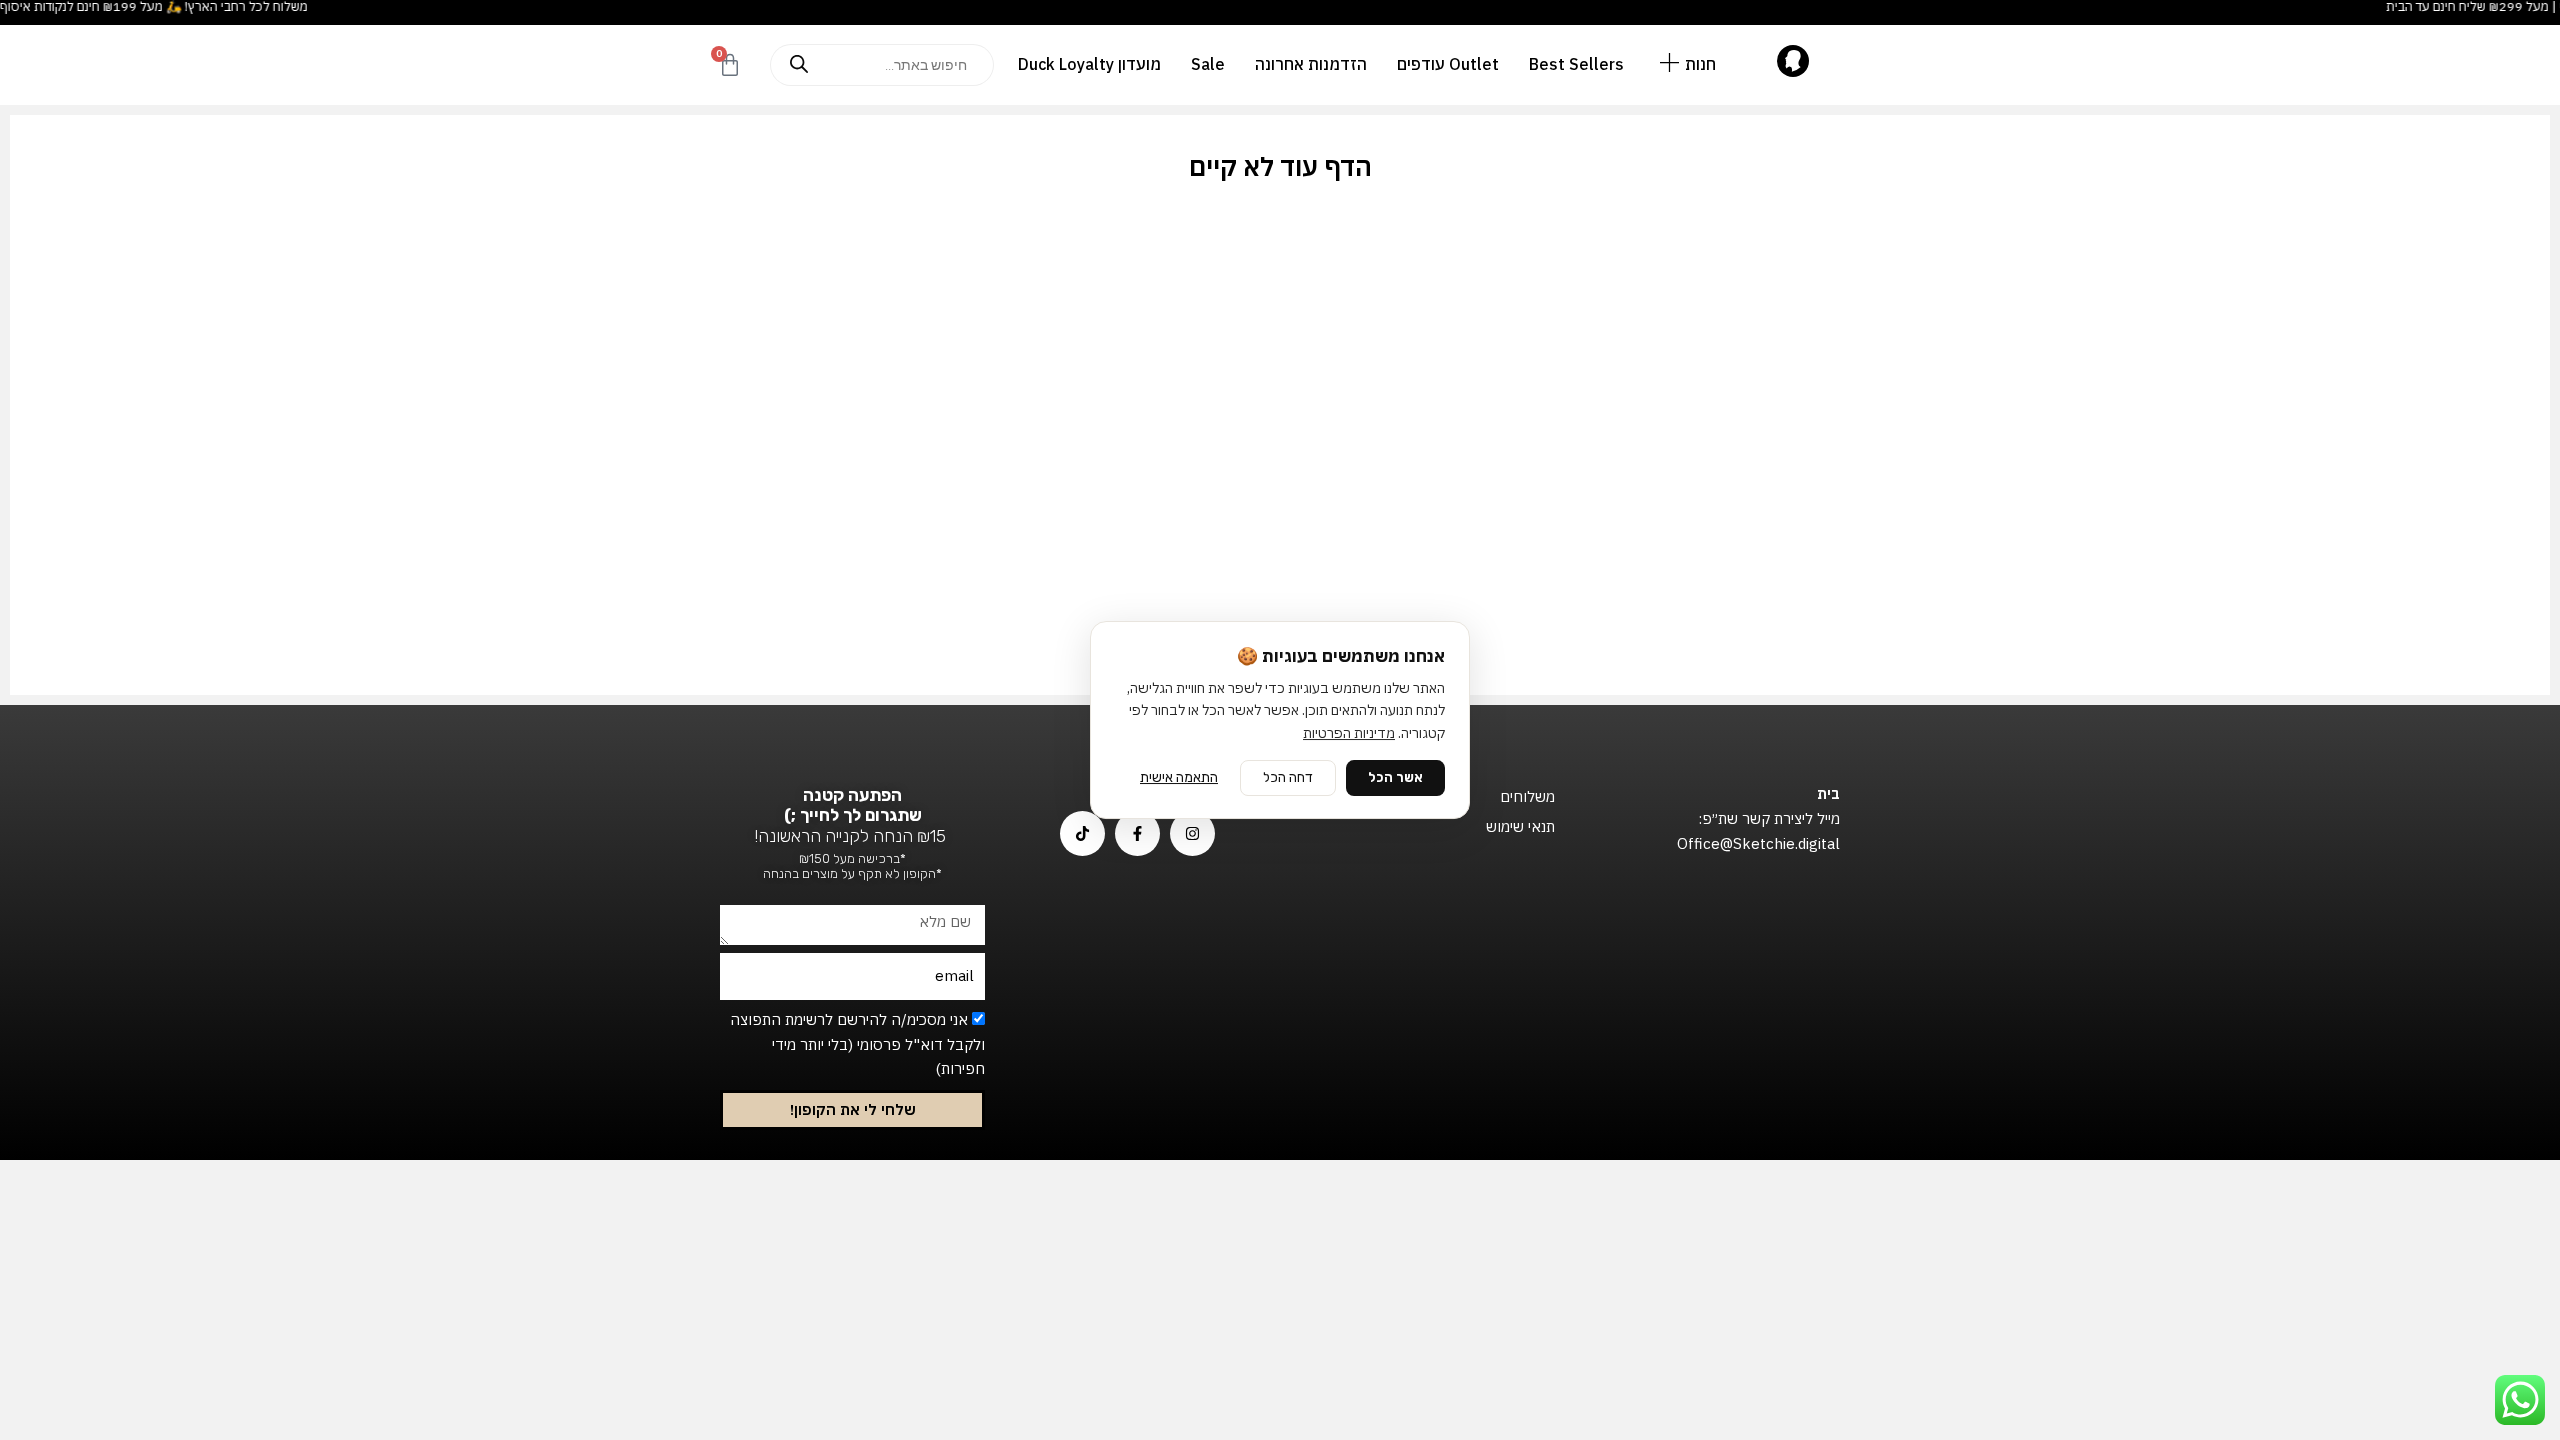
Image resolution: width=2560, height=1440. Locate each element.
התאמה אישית (1179, 777)
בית (1828, 793)
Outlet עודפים (1448, 64)
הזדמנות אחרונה (1311, 64)
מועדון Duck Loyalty (1089, 64)
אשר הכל (1395, 777)
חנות (1700, 64)
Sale (1208, 64)
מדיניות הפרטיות (1349, 733)
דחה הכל (1288, 777)
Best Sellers (1576, 64)
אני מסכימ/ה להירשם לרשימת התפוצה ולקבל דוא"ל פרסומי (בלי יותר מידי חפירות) (857, 1044)
